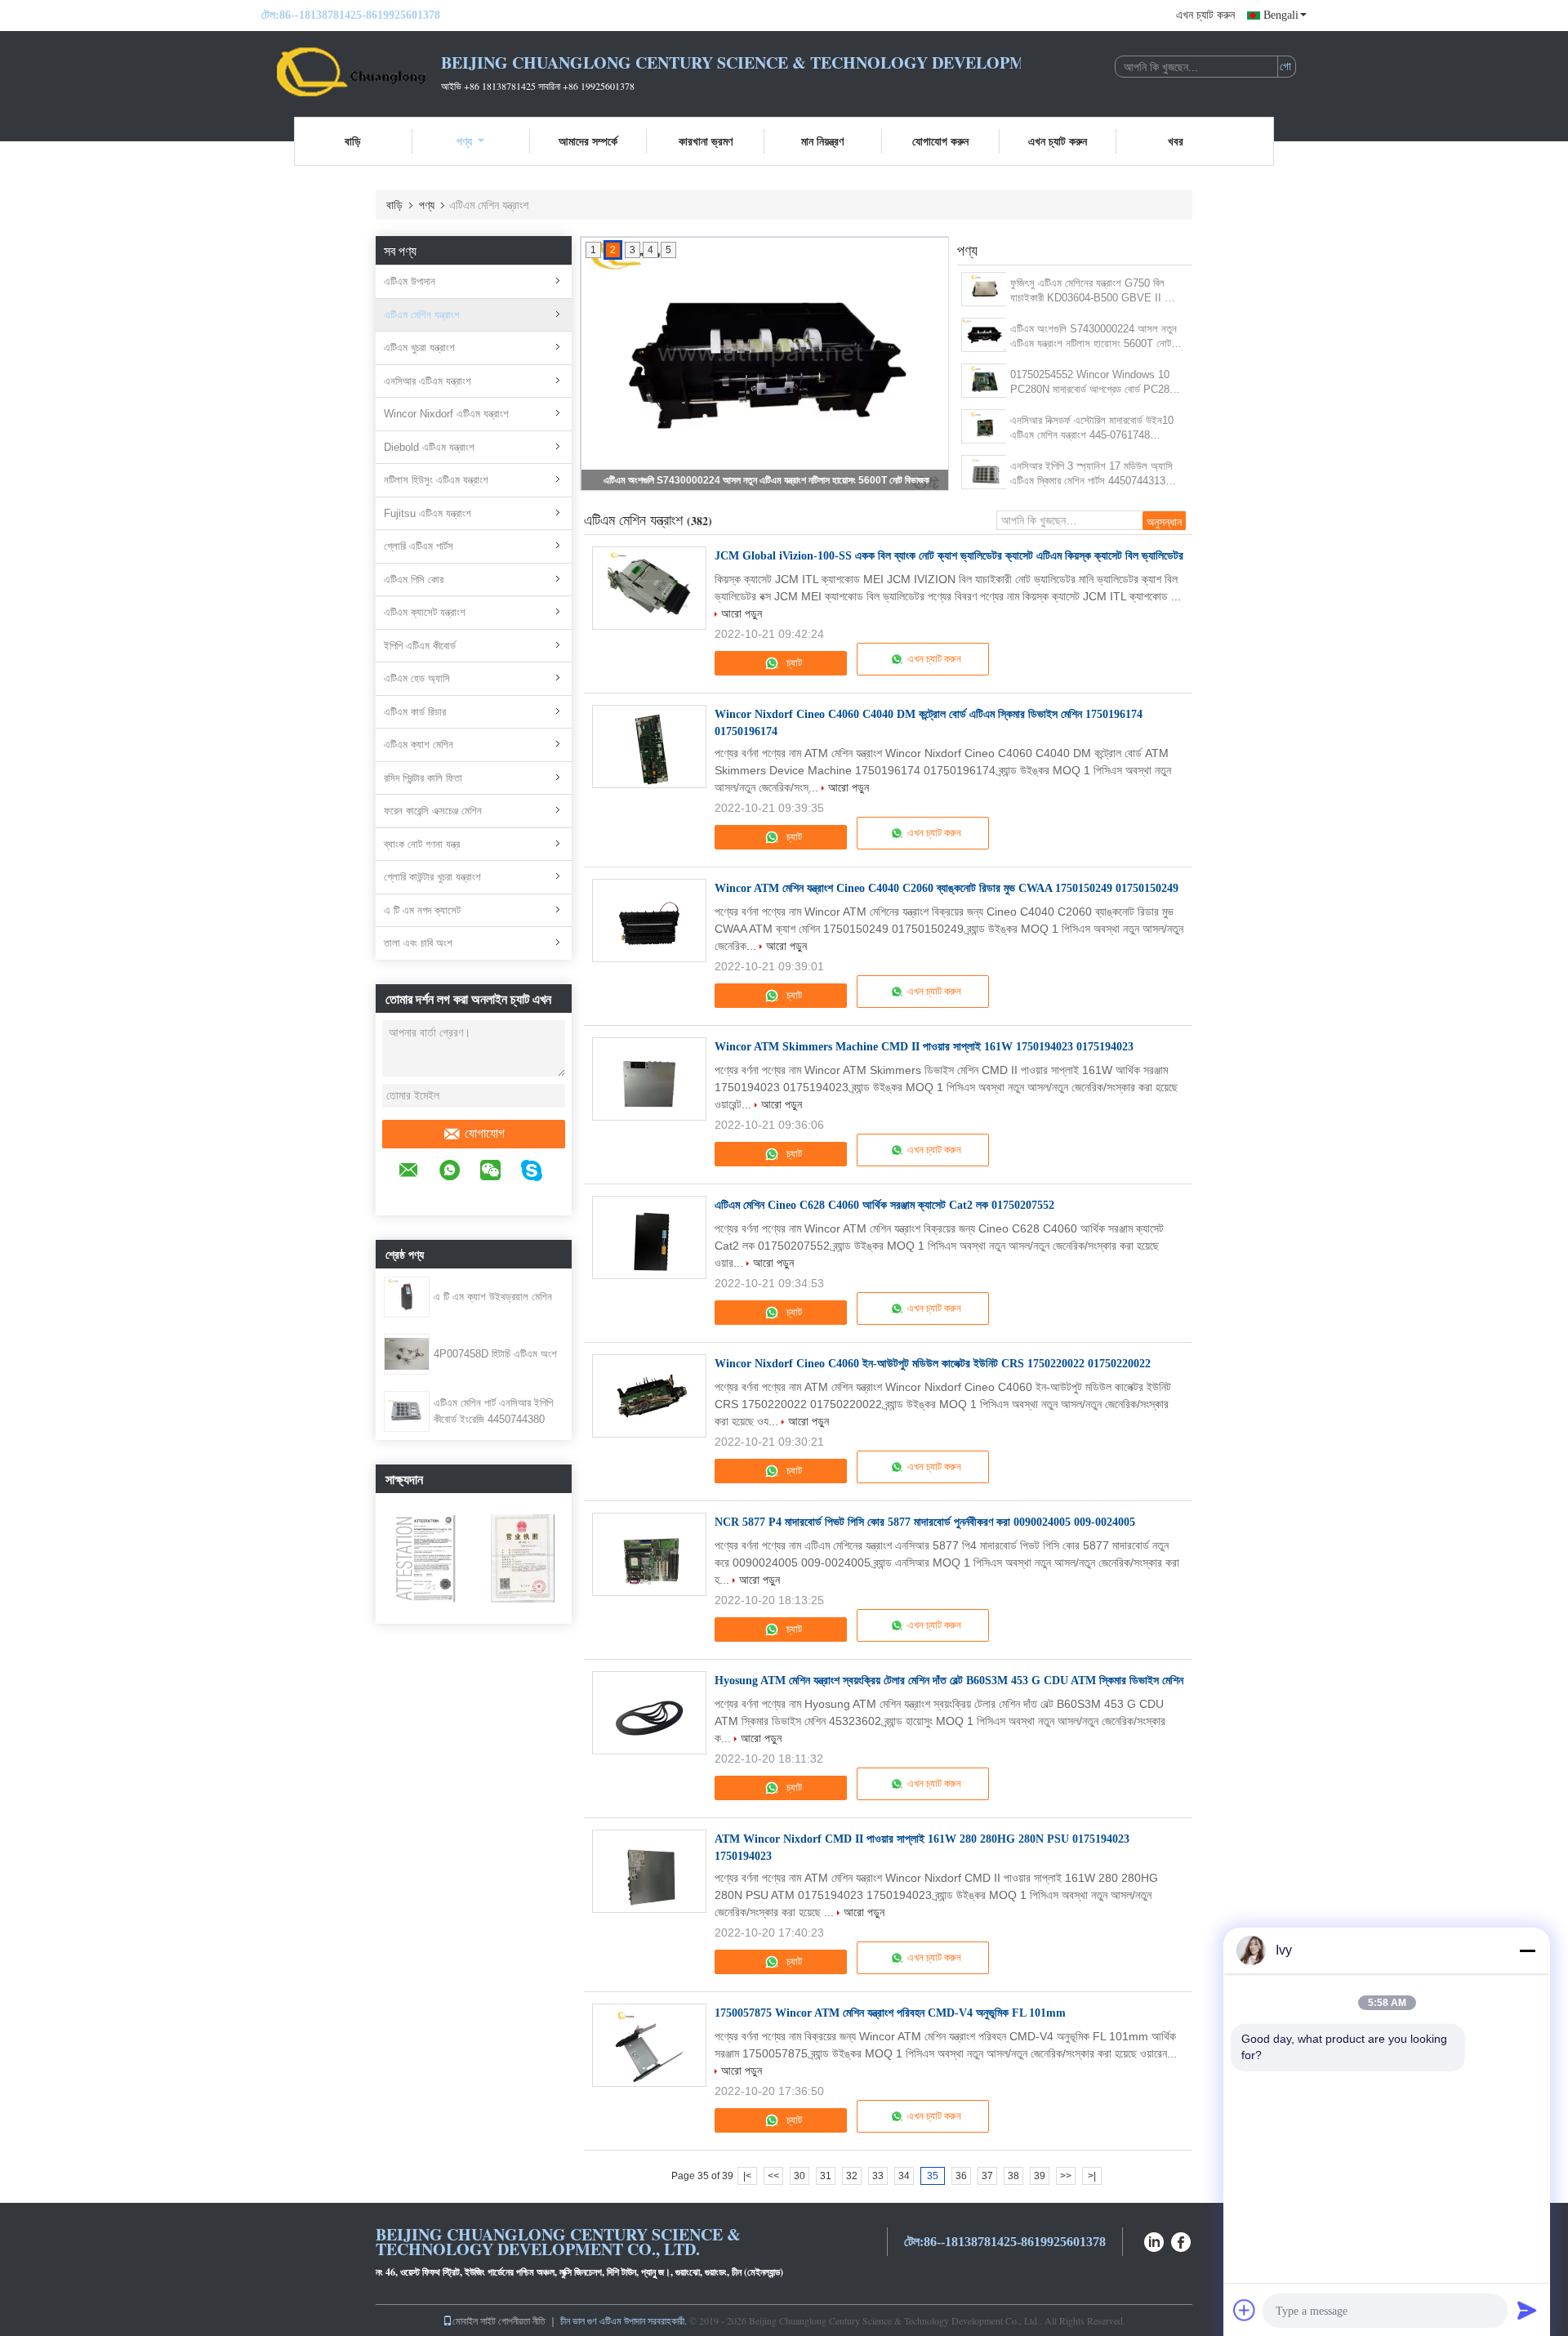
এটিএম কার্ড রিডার (415, 712)
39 (1040, 2176)
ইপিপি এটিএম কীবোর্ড (420, 646)
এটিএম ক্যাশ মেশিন (419, 744)
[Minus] (1527, 1950)
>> (1066, 2176)
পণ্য (464, 141)
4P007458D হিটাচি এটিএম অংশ (495, 1354)
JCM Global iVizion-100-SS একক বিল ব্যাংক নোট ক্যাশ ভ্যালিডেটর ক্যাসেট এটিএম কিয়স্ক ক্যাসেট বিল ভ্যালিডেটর (949, 556)
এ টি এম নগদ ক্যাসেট (422, 910)
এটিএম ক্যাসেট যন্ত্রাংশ (425, 612)
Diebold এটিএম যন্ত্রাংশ (429, 447)
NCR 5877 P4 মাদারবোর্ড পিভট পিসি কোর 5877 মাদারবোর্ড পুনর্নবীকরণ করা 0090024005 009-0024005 (925, 1522)
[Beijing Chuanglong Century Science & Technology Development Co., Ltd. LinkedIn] (1154, 2240)
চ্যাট (793, 663)
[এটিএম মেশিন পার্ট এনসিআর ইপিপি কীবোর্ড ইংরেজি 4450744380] (407, 1411)
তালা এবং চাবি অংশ (418, 943)
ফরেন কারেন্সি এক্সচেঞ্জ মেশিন (433, 811)
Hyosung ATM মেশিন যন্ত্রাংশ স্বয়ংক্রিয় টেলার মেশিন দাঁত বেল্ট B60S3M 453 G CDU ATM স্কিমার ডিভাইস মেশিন (949, 1681)
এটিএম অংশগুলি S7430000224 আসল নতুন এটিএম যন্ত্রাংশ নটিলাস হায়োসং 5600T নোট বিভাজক (766, 480)
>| (1092, 2176)
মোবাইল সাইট (474, 2320)
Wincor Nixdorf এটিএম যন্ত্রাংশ (446, 414)
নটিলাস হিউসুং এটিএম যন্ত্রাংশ (436, 480)
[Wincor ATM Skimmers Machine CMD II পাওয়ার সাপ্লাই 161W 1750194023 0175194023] (649, 1079)
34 (904, 2176)
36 (961, 2176)
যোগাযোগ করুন (940, 141)
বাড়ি (353, 141)
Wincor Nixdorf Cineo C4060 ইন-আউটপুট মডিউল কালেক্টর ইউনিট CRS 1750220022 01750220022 (933, 1364)
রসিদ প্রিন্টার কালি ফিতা (423, 778)
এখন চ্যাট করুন (1205, 15)
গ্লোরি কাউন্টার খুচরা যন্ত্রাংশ (432, 877)
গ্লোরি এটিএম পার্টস (419, 546)
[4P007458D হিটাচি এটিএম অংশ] (407, 1353)
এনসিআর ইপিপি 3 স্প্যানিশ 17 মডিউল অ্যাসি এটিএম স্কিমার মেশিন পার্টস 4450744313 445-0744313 (1091, 474)
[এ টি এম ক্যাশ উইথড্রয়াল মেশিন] (407, 1296)
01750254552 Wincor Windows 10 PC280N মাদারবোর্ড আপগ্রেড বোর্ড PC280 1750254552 (1093, 383)
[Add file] (1245, 2310)
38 (1013, 2176)
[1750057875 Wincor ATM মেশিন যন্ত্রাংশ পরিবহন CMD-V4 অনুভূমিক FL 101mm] (649, 2045)
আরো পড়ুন (742, 613)
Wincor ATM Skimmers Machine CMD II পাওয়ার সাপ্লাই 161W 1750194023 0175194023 (924, 1047)
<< (773, 2176)
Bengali (1281, 15)
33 (878, 2176)
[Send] (1527, 2310)
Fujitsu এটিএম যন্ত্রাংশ (428, 513)
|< (747, 2176)
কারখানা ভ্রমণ (706, 141)
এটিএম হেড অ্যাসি (417, 678)
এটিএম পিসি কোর (414, 580)
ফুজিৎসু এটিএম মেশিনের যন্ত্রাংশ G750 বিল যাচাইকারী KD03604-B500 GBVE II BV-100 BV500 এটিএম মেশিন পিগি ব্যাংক (1096, 291)
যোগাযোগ (485, 1133)
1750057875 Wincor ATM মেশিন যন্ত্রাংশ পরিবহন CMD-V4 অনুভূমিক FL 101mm (890, 2013)
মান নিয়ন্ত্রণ (822, 141)
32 (852, 2176)
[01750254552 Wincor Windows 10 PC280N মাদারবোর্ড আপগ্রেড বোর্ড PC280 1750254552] (984, 381)
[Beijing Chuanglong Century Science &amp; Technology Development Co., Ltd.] (351, 72)
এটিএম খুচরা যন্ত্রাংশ (419, 348)
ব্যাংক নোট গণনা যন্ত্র (422, 844)
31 (826, 2176)
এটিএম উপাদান (410, 281)
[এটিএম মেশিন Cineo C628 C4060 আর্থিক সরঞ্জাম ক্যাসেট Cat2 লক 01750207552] (649, 1237)
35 (933, 2176)
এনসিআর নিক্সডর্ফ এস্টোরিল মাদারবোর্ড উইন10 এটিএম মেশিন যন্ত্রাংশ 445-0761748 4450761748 (1092, 428)
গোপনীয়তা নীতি (522, 2320)
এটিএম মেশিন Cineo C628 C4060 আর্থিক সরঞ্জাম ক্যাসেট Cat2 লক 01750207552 (884, 1205)
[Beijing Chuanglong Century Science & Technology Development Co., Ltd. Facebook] (1182, 2240)
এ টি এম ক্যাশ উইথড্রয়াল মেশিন (493, 1297)
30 (800, 2176)
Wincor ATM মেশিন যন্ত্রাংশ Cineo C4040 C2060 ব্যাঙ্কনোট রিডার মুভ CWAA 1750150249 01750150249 (947, 888)
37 (987, 2176)
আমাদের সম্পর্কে (588, 141)
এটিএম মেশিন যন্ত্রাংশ (422, 315)
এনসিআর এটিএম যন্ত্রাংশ (428, 381)
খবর (1176, 141)
